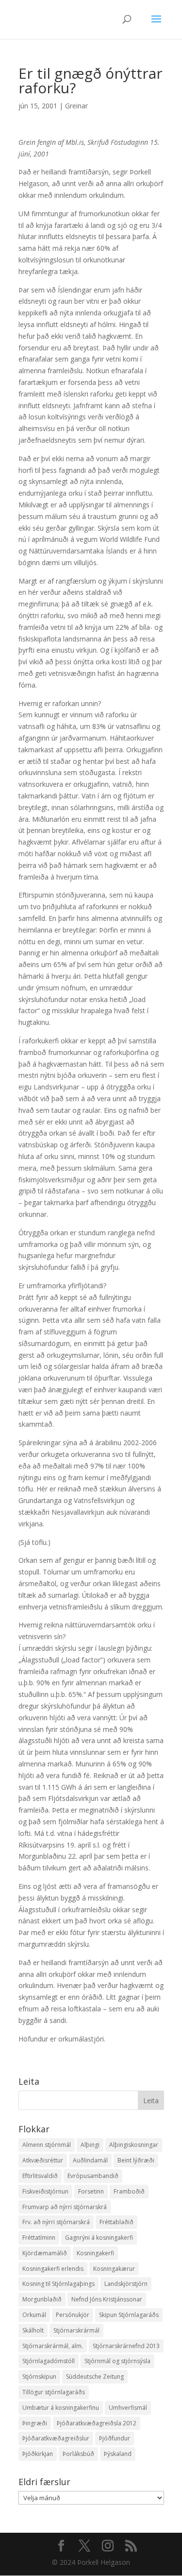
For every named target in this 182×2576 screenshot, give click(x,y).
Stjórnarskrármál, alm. (53, 2346)
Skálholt (33, 2330)
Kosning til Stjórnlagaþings (58, 2284)
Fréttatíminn (39, 2238)
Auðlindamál (90, 2160)
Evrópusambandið (93, 2176)
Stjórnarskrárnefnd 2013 (126, 2346)
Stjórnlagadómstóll (49, 2361)
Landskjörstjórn (126, 2284)
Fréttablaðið (116, 2222)
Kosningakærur (114, 2269)
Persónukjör (73, 2315)
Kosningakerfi (95, 2253)
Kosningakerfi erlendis (53, 2269)
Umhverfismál (128, 2408)
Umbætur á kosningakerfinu (61, 2408)
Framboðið (129, 2191)
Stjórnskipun (39, 2377)
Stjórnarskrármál (76, 2330)
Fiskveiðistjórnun (45, 2191)
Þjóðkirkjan (38, 2454)
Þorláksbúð (78, 2454)
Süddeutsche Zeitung (95, 2377)
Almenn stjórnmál (47, 2145)
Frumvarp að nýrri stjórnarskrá (65, 2207)
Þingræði (35, 2423)
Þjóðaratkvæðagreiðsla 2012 (97, 2423)
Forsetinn (91, 2191)
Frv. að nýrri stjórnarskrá (56, 2222)
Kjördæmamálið (45, 2253)
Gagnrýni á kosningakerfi (99, 2238)
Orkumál (34, 2315)
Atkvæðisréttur (43, 2160)
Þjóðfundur (115, 2438)
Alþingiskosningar (134, 2145)
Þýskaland (118, 2454)
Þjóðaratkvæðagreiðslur (56, 2438)
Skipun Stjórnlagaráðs (129, 2315)
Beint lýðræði (136, 2160)
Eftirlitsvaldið (40, 2176)
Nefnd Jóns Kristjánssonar (107, 2299)
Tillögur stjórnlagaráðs (54, 2392)
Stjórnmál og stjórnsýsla (117, 2361)
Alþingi (90, 2145)
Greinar (76, 106)
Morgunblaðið (42, 2299)
